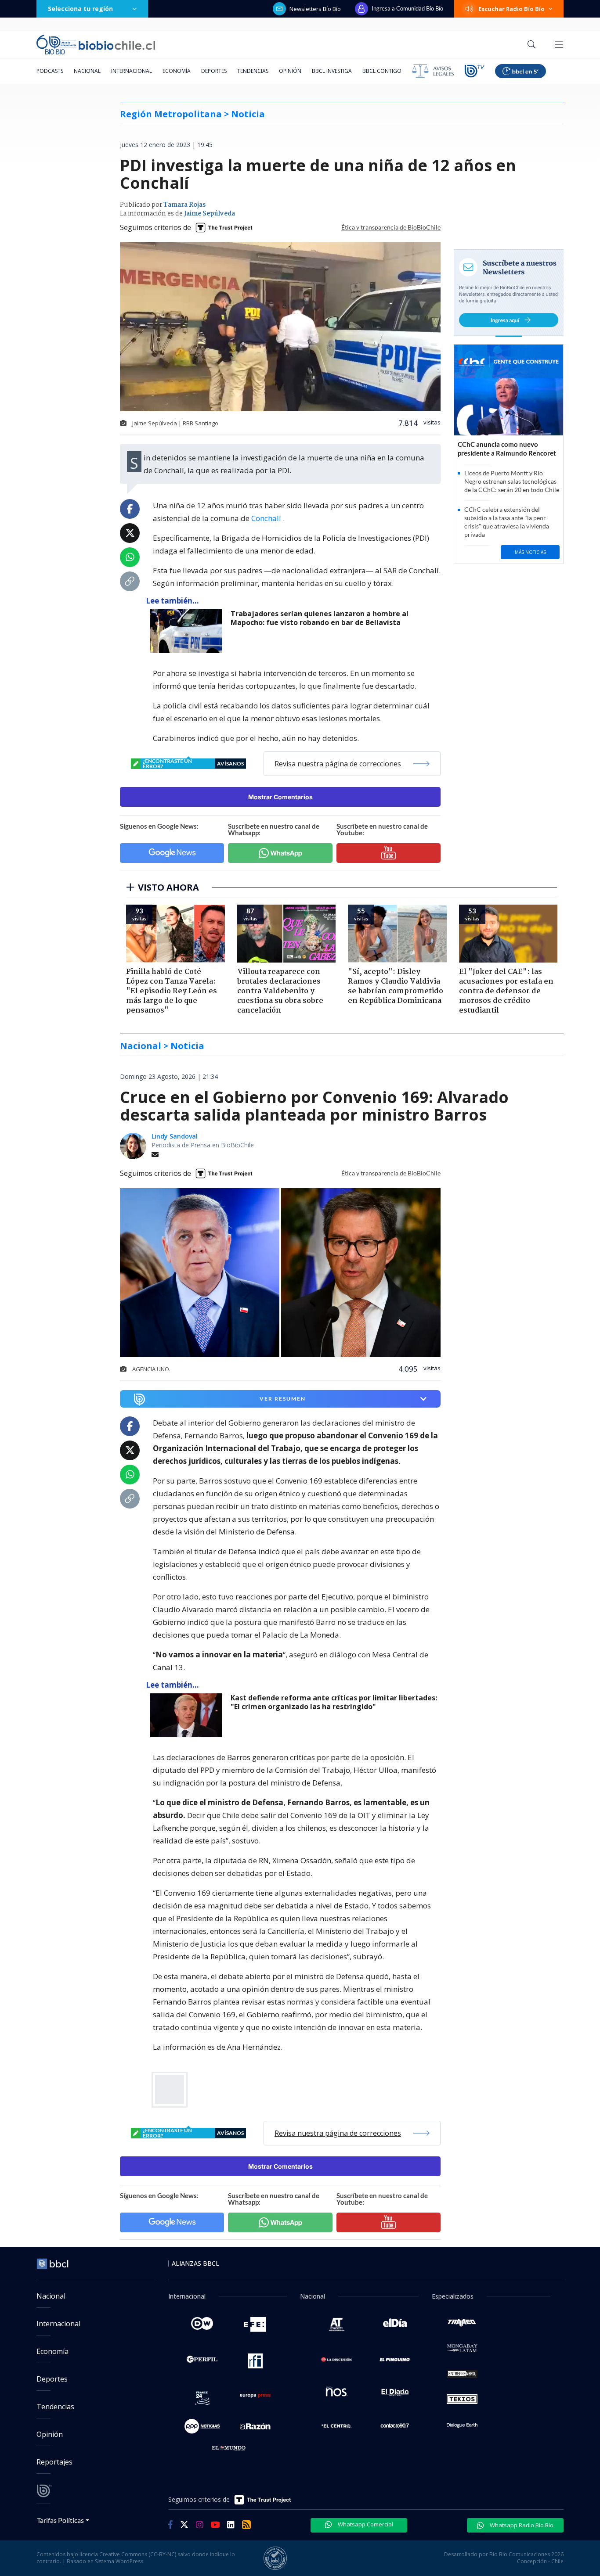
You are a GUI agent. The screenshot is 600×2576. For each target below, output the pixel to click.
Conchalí (267, 518)
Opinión (290, 71)
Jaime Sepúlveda (210, 214)
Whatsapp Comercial (365, 2524)
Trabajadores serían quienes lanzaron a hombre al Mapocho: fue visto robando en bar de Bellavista (320, 618)
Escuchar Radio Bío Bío (511, 9)
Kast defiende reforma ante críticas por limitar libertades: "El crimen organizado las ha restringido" (334, 1702)
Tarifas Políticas (60, 2520)
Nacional (87, 71)
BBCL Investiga (332, 71)
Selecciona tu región (80, 9)
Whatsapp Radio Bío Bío (521, 2525)
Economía (177, 71)
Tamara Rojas (184, 205)
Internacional (132, 71)
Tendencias (253, 71)
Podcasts (50, 71)
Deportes (214, 71)
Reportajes (54, 2462)
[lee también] (188, 631)
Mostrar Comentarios (280, 797)
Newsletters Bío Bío (315, 9)
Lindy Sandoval (175, 1136)
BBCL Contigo (382, 71)
